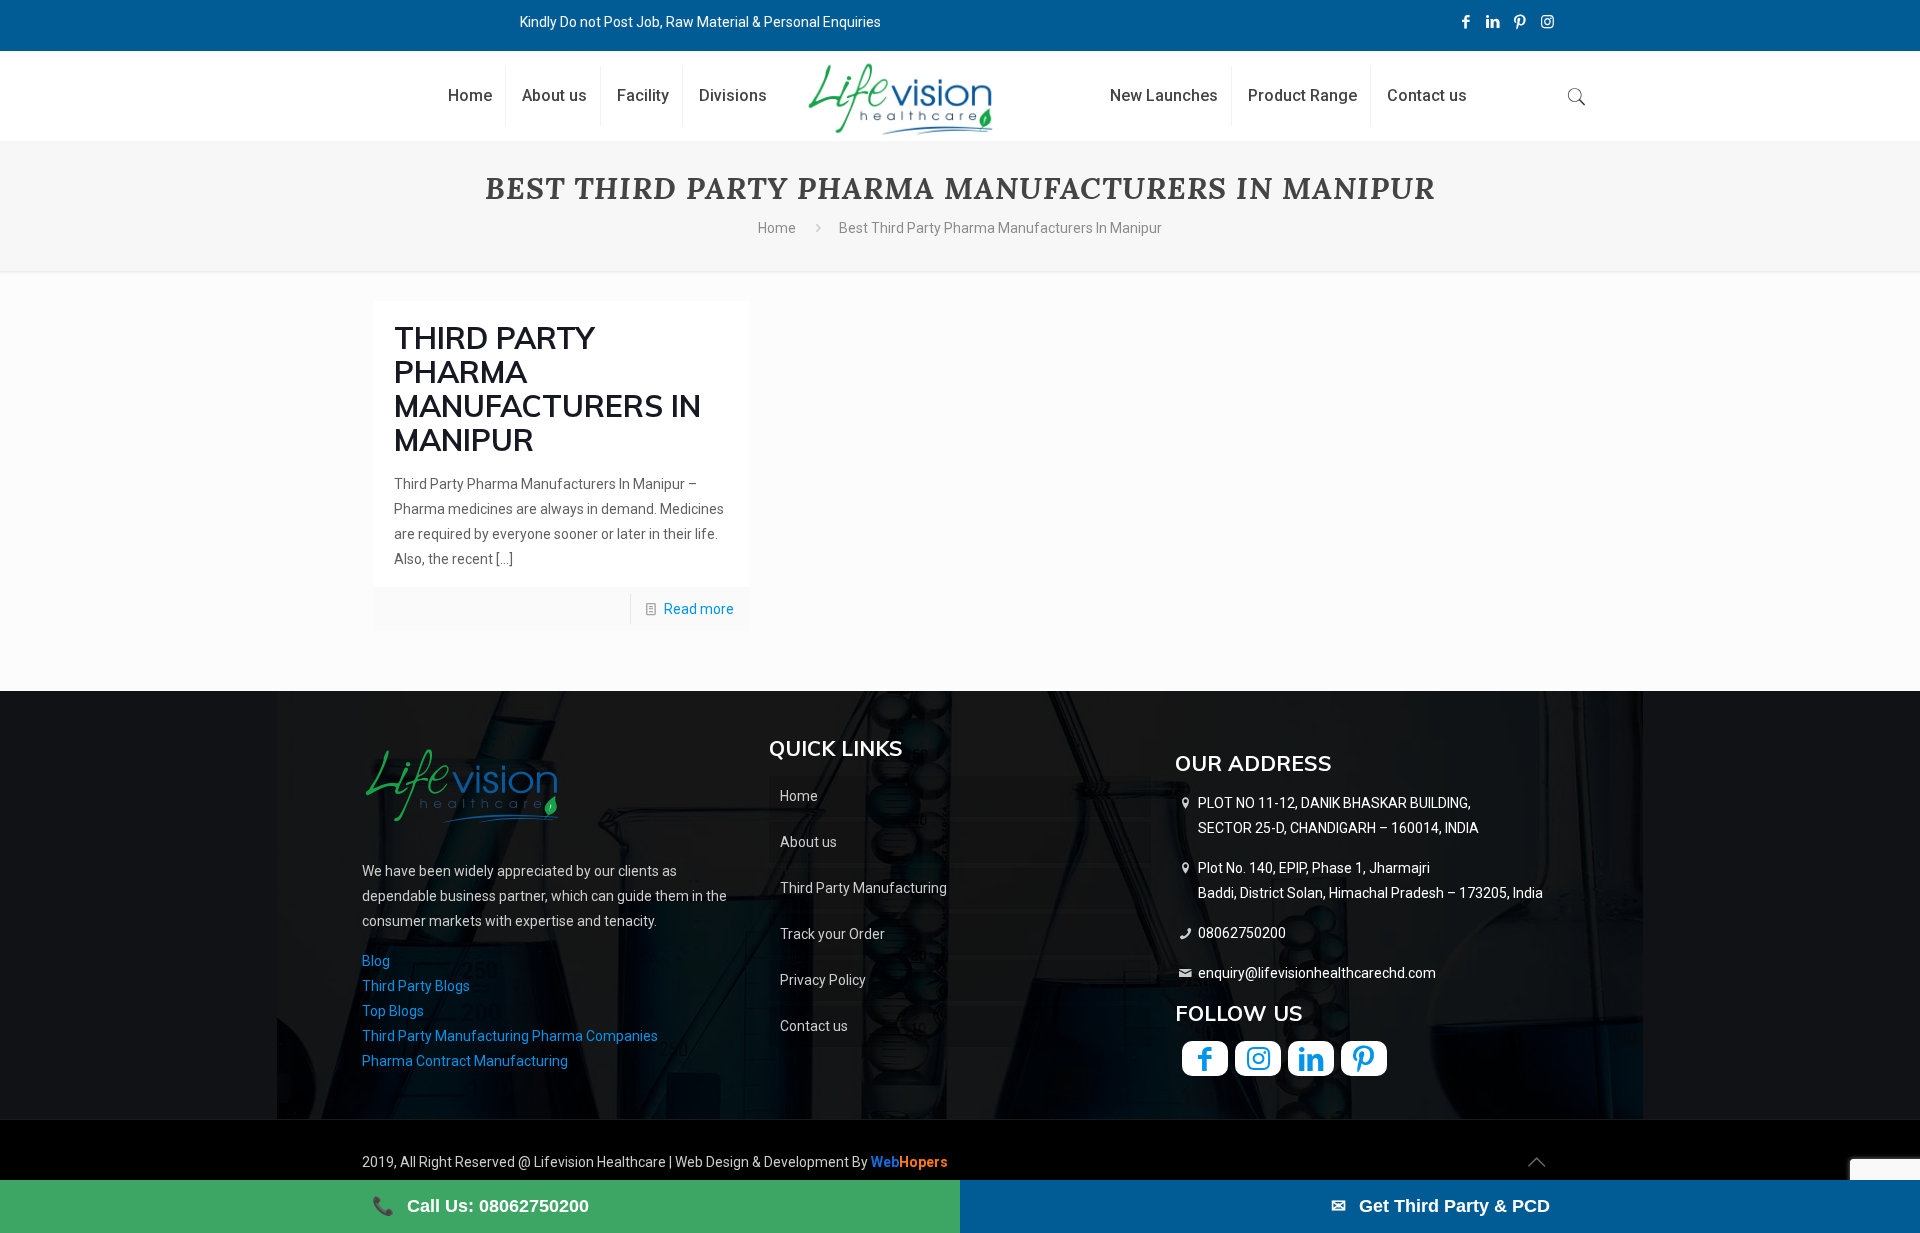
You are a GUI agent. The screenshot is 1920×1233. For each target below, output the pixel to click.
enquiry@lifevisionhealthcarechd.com (1317, 973)
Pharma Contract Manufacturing (465, 1061)
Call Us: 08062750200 (480, 1206)
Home (777, 228)
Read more (699, 609)
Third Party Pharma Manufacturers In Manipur (547, 389)
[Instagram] (1547, 22)
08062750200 (1242, 933)
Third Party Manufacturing (863, 888)
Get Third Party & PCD (1440, 1206)
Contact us (814, 1026)
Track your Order (832, 934)
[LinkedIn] (1493, 22)
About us (808, 842)
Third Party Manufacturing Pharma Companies (510, 1036)
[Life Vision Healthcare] (900, 99)
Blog (376, 961)
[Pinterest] (1520, 22)
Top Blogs (393, 1011)
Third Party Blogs (416, 986)
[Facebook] (1466, 22)
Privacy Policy (823, 980)
